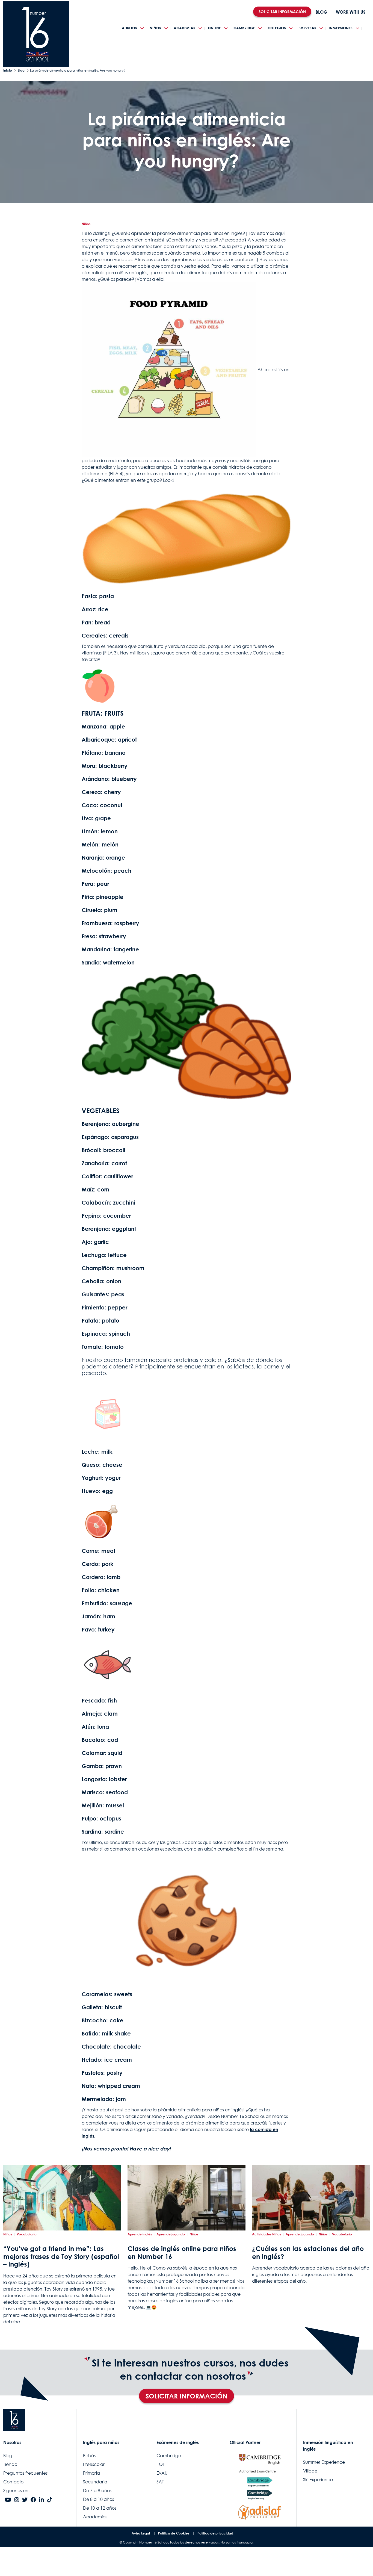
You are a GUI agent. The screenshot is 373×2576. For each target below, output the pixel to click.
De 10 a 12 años (100, 2508)
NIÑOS (155, 28)
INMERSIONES (341, 28)
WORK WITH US (351, 12)
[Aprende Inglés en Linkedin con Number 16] (42, 2500)
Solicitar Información (187, 2396)
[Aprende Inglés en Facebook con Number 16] (33, 2500)
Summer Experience (324, 2462)
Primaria (91, 2473)
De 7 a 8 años (97, 2491)
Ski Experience (318, 2480)
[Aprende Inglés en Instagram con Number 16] (17, 2500)
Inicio (8, 70)
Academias (95, 2517)
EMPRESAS (307, 28)
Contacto (13, 2482)
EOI (160, 2464)
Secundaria (95, 2482)
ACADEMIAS (184, 28)
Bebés (89, 2456)
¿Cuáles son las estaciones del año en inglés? (308, 2252)
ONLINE (214, 28)
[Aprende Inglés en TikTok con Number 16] (50, 2500)
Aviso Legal (141, 2533)
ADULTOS (129, 28)
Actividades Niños (267, 2234)
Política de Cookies (174, 2533)
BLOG (321, 12)
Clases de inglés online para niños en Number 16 (182, 2252)
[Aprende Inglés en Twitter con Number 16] (25, 2500)
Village (310, 2471)
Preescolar (94, 2464)
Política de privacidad (215, 2533)
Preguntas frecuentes (25, 2473)
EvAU (162, 2473)
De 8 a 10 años (98, 2499)
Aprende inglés (140, 2234)
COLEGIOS (277, 28)
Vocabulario (27, 2234)
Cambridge (169, 2456)
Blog (21, 70)
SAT (160, 2482)
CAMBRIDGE (244, 28)
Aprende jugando (171, 2234)
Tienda (10, 2464)
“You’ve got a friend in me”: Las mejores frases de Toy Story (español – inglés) (61, 2256)
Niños (86, 224)
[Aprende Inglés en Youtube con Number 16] (8, 2500)
